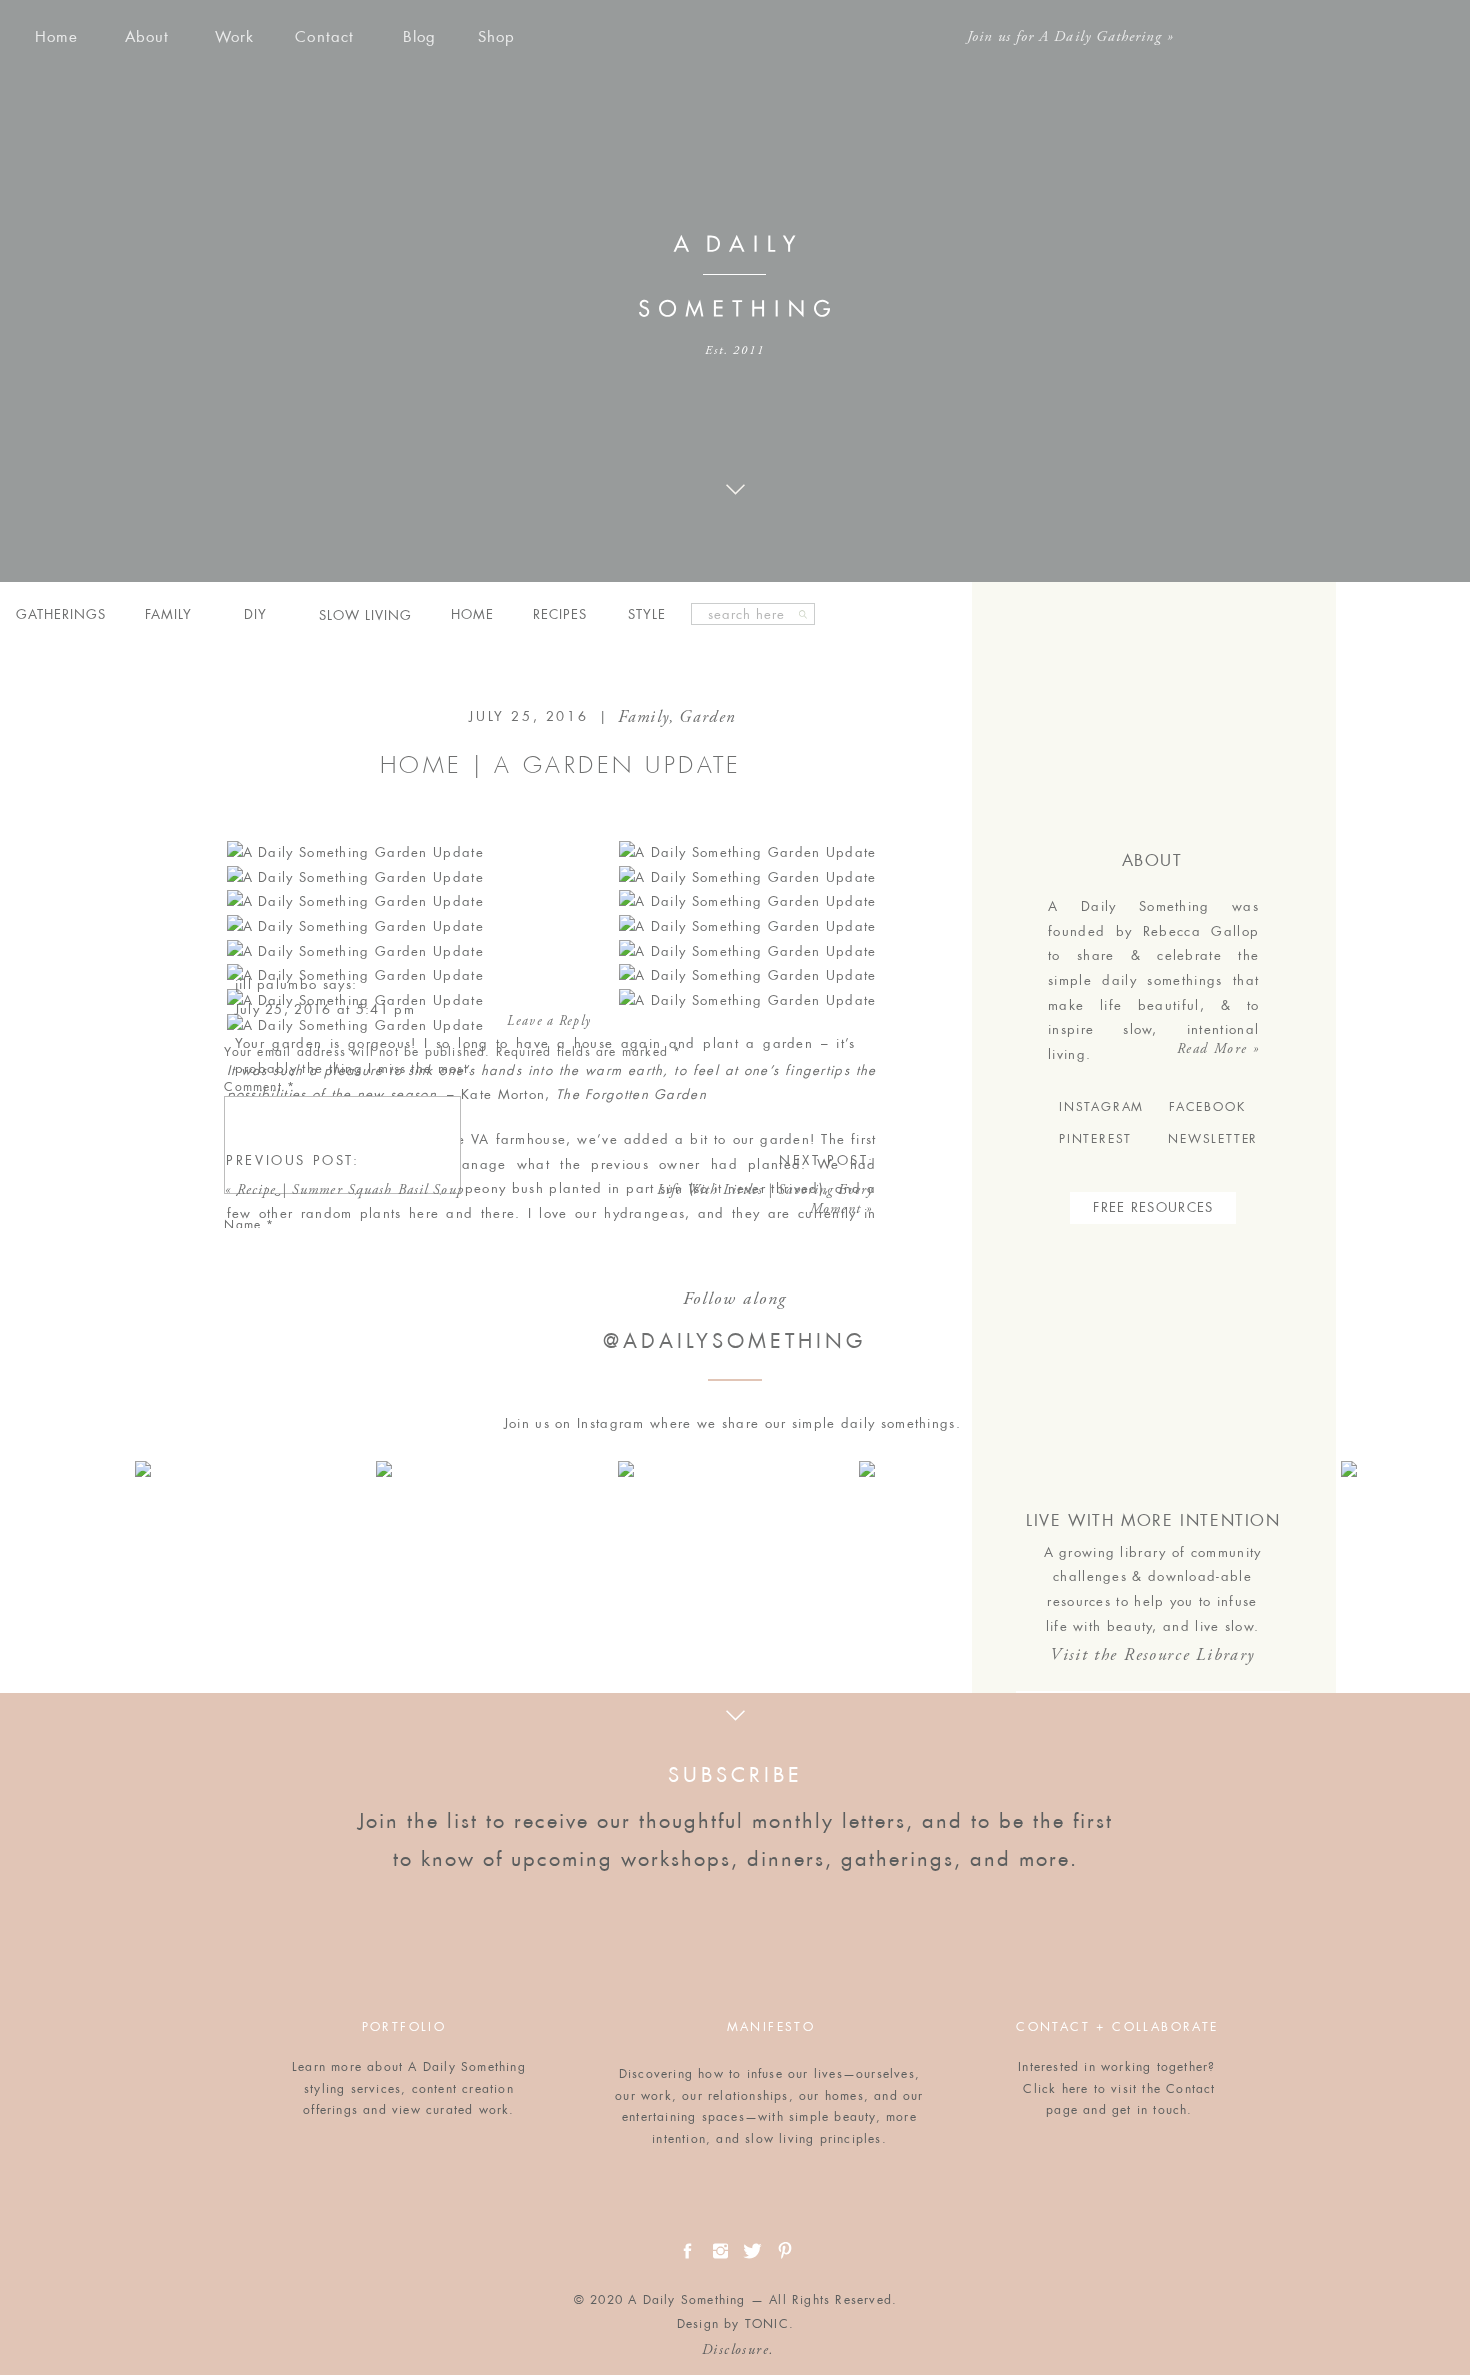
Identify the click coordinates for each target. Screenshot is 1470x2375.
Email (247, 1281)
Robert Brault (527, 2182)
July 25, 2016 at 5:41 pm (325, 1009)
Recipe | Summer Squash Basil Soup (350, 1190)
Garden (707, 717)
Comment (259, 1087)
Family (643, 717)
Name (249, 1225)
